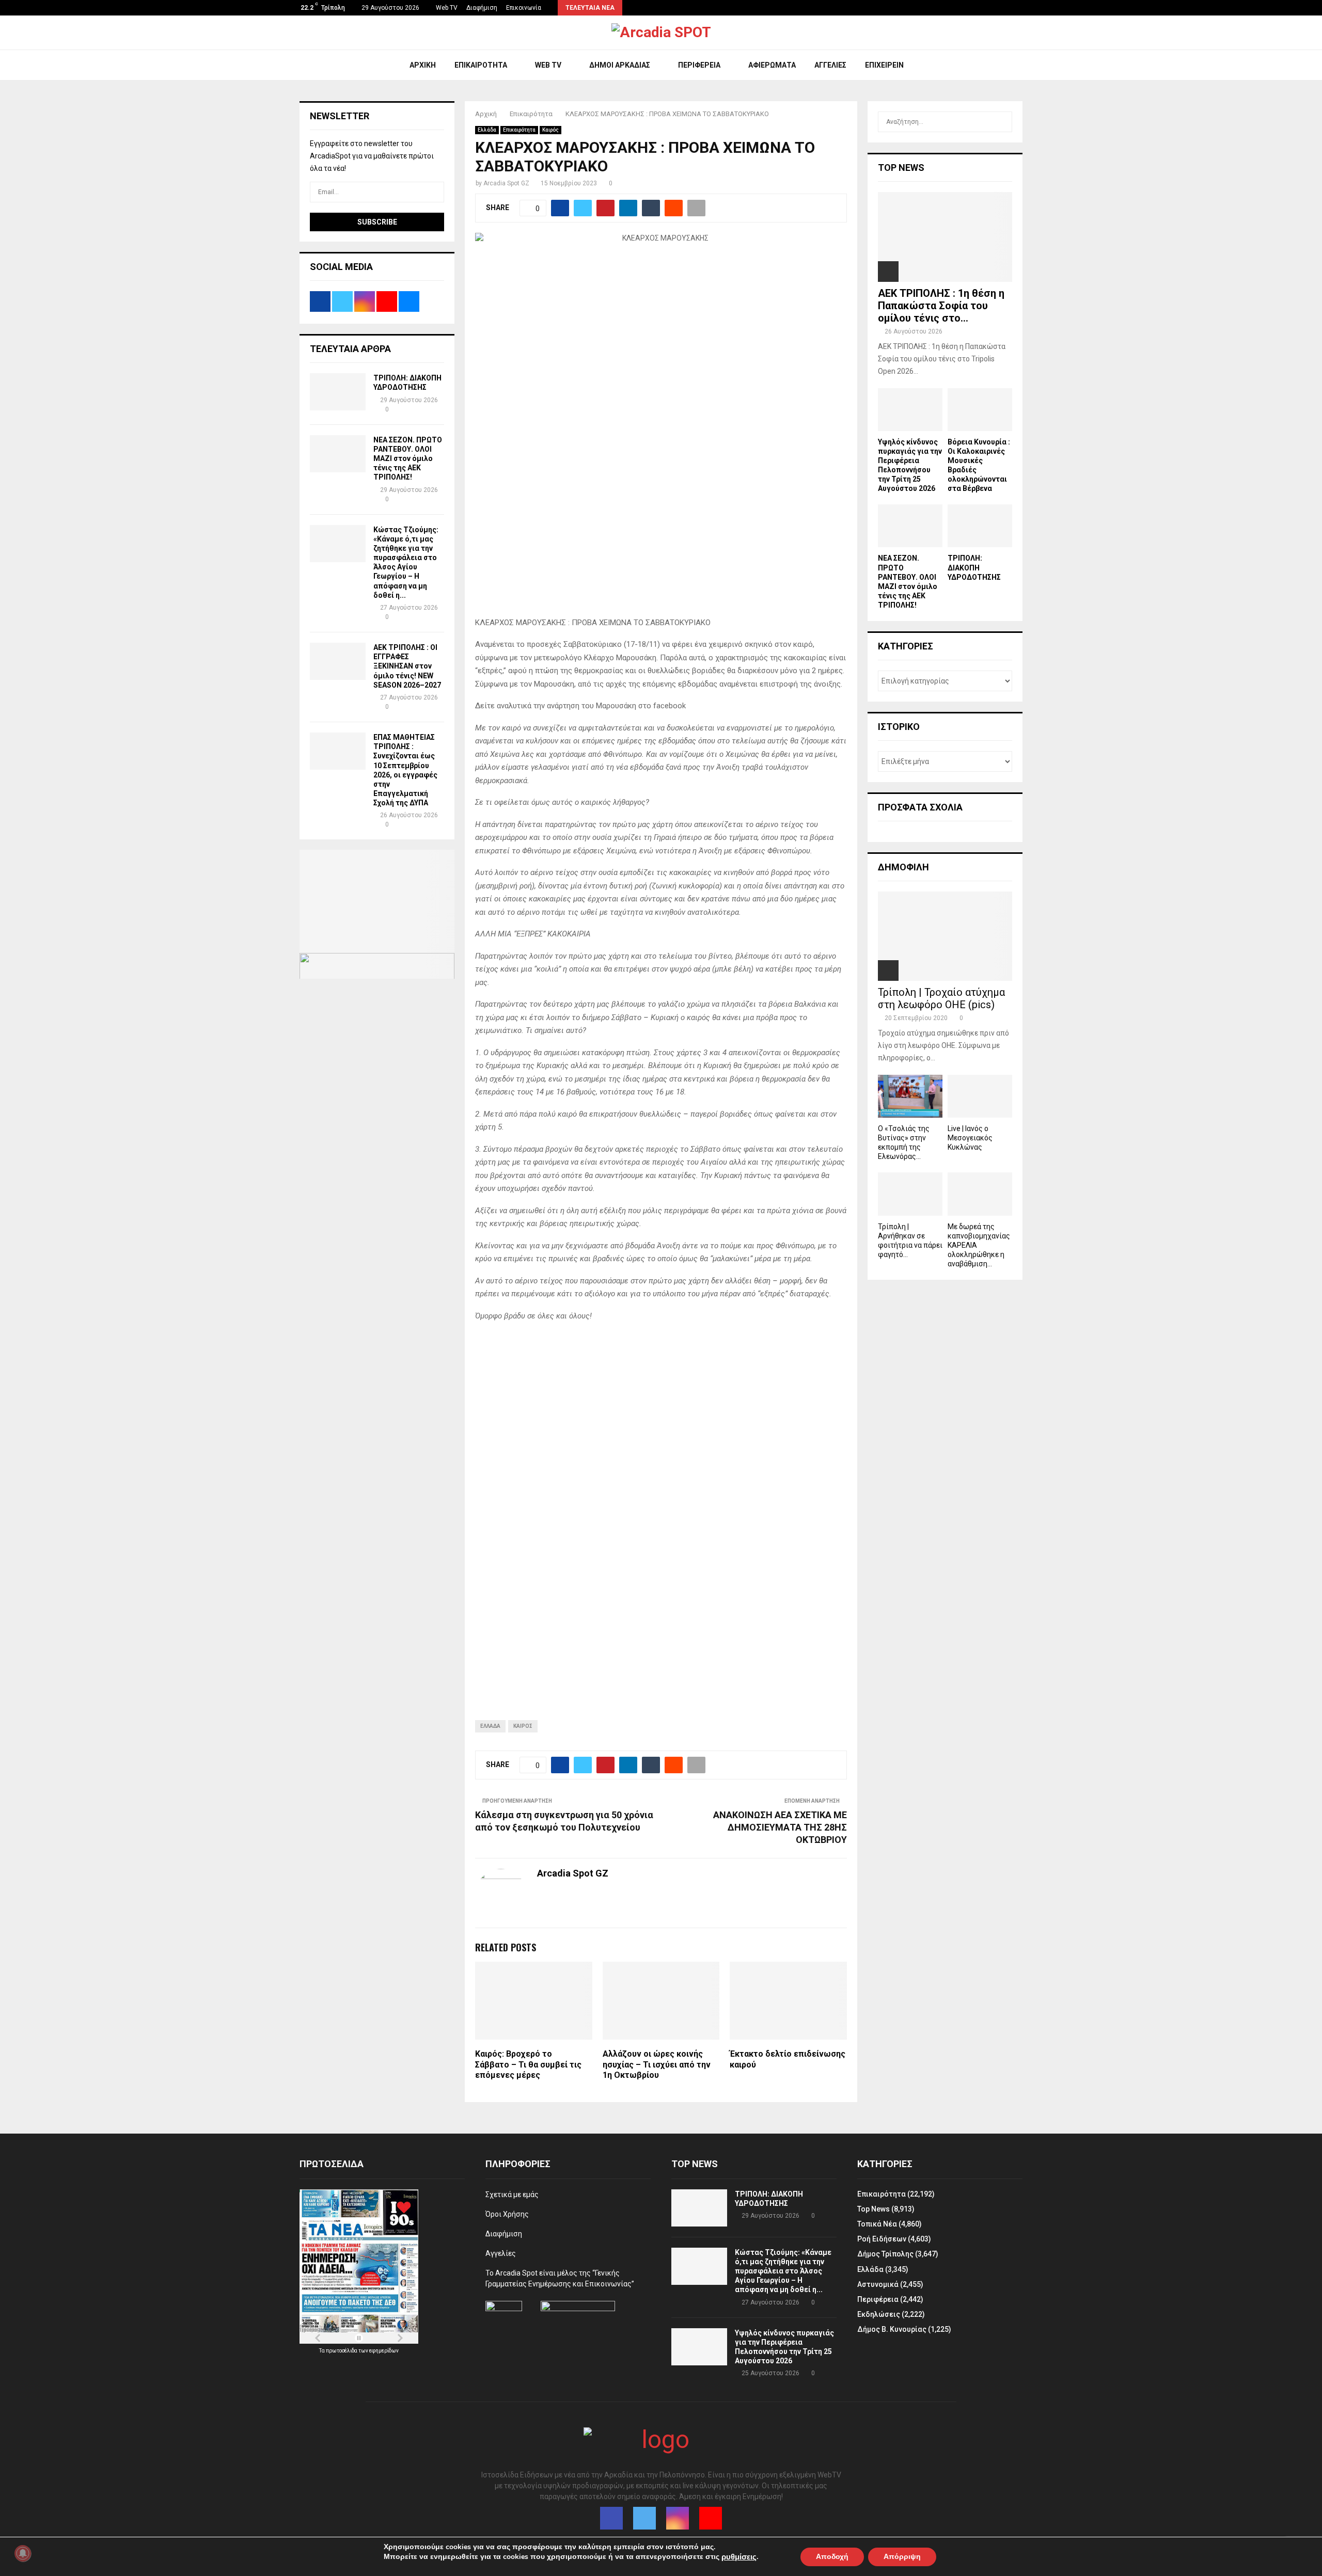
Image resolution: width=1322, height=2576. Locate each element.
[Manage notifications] (23, 2553)
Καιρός (550, 130)
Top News (874, 2209)
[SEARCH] (1002, 122)
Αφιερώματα (772, 65)
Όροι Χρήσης (507, 2214)
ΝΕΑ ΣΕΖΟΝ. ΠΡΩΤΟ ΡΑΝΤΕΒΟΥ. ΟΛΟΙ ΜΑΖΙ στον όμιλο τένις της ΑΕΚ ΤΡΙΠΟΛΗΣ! (408, 459)
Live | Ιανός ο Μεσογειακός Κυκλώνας (970, 1138)
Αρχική (423, 65)
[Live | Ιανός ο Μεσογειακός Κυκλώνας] (980, 1096)
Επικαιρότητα (481, 65)
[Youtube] (711, 2518)
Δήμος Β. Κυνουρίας (892, 2329)
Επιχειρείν (884, 65)
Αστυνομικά (878, 2284)
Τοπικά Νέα (877, 2224)
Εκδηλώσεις (879, 2314)
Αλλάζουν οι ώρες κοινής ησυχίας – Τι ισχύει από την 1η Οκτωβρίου (657, 2065)
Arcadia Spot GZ (506, 183)
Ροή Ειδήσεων (882, 2239)
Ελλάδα (487, 130)
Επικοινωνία (524, 8)
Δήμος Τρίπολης (885, 2254)
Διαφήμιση (482, 8)
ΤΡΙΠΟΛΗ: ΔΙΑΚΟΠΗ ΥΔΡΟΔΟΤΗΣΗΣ (974, 567)
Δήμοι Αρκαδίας (620, 65)
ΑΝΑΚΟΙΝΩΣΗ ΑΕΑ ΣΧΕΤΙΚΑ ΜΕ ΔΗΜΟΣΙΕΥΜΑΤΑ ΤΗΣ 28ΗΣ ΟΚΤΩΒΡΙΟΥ (780, 1827)
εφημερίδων (384, 2351)
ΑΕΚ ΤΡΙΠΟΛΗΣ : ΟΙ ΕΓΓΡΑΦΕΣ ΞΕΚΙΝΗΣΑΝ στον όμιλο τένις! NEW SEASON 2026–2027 (407, 666)
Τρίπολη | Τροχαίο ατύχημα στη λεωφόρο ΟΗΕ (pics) (941, 998)
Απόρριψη (902, 2556)
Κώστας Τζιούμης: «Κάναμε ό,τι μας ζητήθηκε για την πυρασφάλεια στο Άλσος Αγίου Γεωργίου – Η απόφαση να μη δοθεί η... (783, 2271)
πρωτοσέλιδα (342, 2351)
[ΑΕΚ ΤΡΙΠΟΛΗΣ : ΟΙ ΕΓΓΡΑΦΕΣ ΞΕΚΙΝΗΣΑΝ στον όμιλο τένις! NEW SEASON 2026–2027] (338, 661)
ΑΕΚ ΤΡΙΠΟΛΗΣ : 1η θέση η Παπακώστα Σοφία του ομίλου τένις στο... (941, 306)
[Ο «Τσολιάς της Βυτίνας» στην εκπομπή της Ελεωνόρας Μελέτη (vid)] (910, 1096)
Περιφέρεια (699, 65)
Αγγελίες (830, 65)
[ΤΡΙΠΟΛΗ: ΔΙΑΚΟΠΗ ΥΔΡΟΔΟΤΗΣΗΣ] (338, 392)
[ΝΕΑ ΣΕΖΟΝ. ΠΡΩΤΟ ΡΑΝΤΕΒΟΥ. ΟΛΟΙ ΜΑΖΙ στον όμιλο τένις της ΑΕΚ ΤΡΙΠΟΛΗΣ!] (338, 454)
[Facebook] (611, 2518)
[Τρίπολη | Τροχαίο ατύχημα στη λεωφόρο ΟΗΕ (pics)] (945, 936)
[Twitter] (644, 2518)
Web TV (447, 8)
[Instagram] (678, 2518)
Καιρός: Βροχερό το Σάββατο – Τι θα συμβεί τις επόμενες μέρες (528, 2065)
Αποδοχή (832, 2556)
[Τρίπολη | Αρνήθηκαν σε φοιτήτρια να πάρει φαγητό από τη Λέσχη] (910, 1194)
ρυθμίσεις (739, 2557)
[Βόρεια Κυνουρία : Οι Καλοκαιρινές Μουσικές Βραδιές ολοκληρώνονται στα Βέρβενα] (980, 410)
